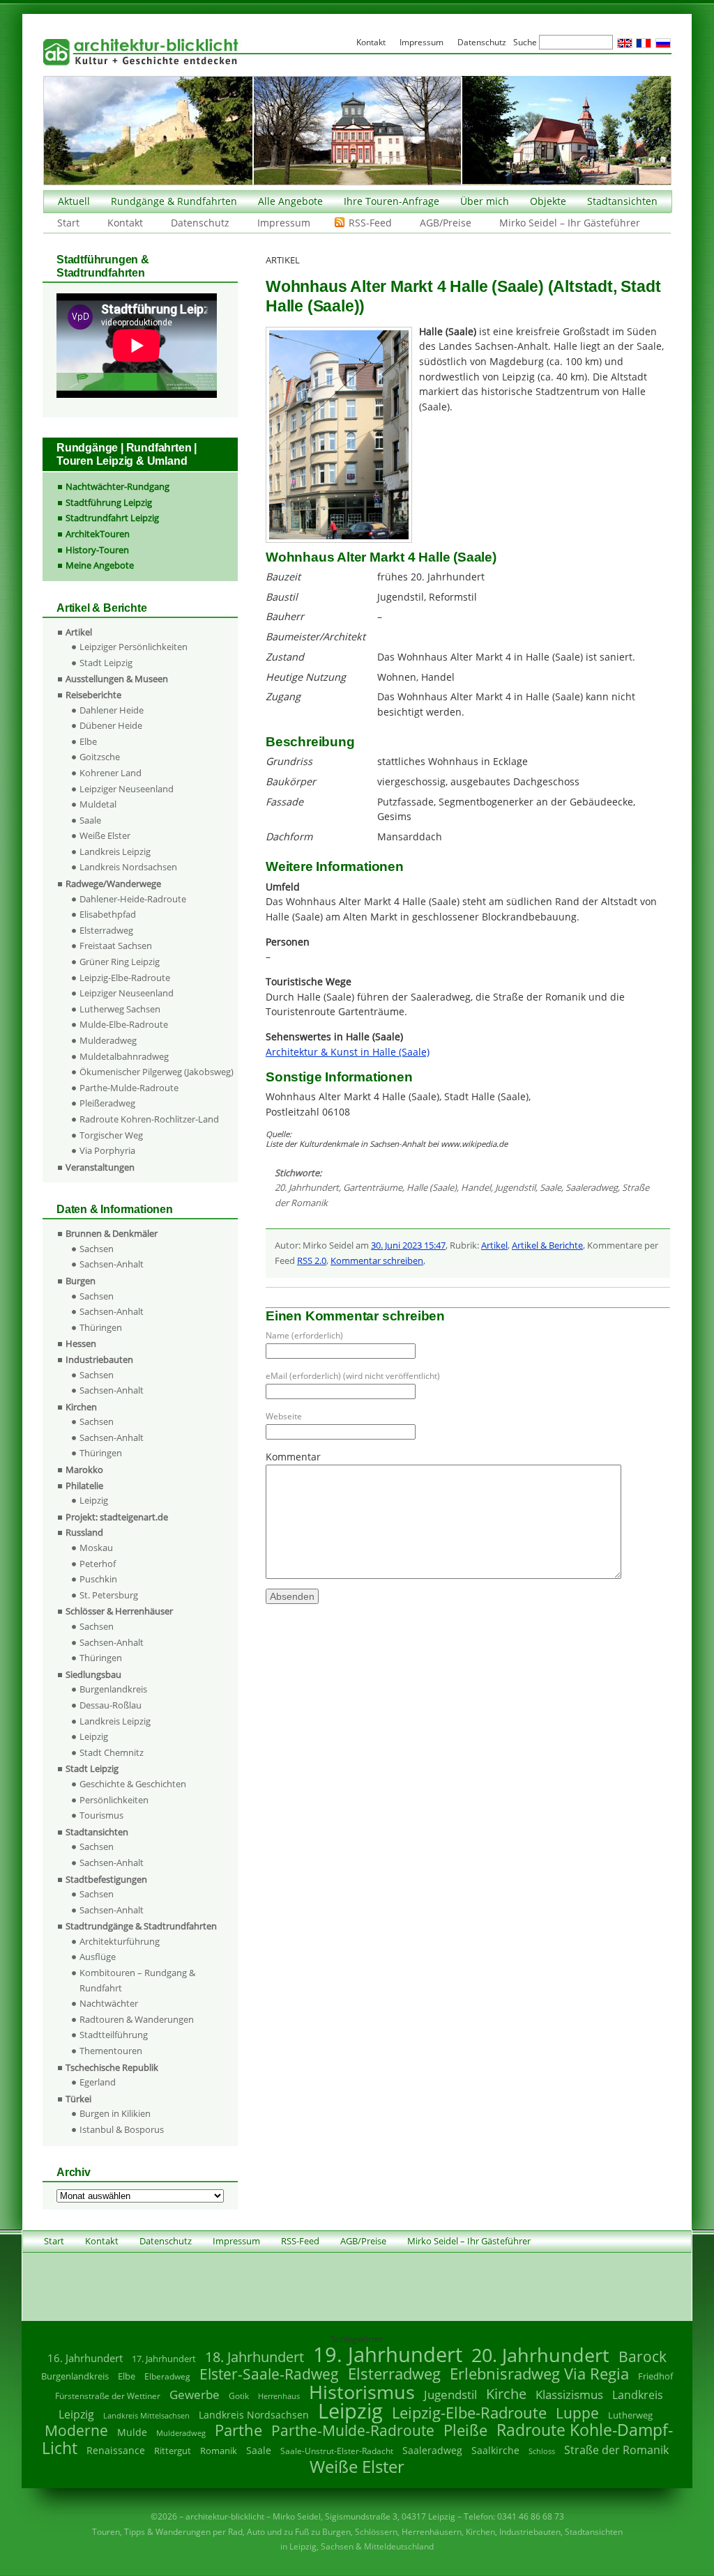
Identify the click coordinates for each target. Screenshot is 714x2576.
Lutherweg (630, 2415)
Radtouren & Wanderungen (137, 2019)
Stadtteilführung (114, 2035)
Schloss (542, 2451)
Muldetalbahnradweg (124, 1056)
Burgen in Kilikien (115, 2113)
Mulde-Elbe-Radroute (124, 1024)
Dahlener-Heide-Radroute (133, 899)
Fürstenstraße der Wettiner (108, 2396)
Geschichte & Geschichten (133, 1784)
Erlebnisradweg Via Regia (539, 2373)
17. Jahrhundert (164, 2359)
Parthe (238, 2430)
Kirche (506, 2393)
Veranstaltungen (100, 1167)
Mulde (132, 2432)
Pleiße (465, 2430)
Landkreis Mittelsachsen (146, 2415)
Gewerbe (195, 2394)
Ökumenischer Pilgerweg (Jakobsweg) (157, 1072)
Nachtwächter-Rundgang (117, 486)
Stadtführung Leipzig (109, 502)
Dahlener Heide (112, 710)
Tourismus (101, 1815)
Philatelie (84, 1486)
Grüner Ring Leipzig (120, 962)
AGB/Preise (446, 223)
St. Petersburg (109, 1595)
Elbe (88, 741)
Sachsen (97, 1249)
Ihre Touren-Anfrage (392, 201)
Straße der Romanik (616, 2450)
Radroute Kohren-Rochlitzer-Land (149, 1119)
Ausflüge (98, 1957)
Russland (84, 1532)
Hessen (81, 1343)
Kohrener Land (111, 773)
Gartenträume (373, 1187)
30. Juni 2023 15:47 (408, 1245)
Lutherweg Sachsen (120, 1009)
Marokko (84, 1470)
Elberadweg (167, 2376)
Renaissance (116, 2450)
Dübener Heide (111, 725)
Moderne (76, 2430)
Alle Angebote (290, 201)
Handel (476, 1187)
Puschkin (98, 1579)
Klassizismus (569, 2394)
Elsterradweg (106, 930)
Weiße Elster (105, 835)
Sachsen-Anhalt (112, 1264)
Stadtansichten (622, 201)
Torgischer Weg (111, 1135)
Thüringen (101, 1327)
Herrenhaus (279, 2396)
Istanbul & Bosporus (122, 2129)
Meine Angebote (100, 565)
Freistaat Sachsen (116, 946)
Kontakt (125, 223)
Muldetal (98, 804)
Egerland (98, 2082)
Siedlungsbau (93, 1674)
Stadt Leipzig (106, 663)
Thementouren (111, 2051)
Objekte (548, 201)
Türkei (78, 2099)
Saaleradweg (592, 1187)
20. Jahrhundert (307, 1187)
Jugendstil (515, 1187)
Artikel (494, 1245)
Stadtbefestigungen (106, 1879)
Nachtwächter (109, 2003)
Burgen (81, 1281)
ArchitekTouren (98, 534)
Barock (643, 2356)
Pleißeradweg (107, 1103)
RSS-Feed (370, 223)
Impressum (284, 223)
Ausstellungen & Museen (117, 679)
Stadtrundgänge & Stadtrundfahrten (141, 1926)
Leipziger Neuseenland (127, 789)
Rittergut (173, 2451)
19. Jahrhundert (388, 2354)
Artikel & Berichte (547, 1245)
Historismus (362, 2392)
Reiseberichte (93, 695)
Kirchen (81, 1407)
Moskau (96, 1548)
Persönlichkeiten (114, 1800)
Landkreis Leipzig (115, 851)
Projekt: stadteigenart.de (117, 1517)
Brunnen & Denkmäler (112, 1233)
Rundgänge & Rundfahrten (174, 201)
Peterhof (98, 1564)
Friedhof (655, 2376)
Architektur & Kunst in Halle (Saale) (348, 1052)
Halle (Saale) (432, 1187)
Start (68, 223)
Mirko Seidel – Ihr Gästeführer (570, 223)
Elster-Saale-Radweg (269, 2374)
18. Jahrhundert (255, 2357)
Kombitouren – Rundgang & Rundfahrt (137, 1980)
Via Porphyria (107, 1150)
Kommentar (293, 1457)
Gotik (239, 2396)
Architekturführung (120, 1941)
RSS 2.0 (312, 1260)
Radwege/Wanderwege (113, 884)
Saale (550, 1187)
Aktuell (74, 201)
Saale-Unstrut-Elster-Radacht (337, 2451)
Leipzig (94, 1500)
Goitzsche (100, 757)
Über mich (485, 201)
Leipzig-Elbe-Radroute (125, 978)
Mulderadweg (108, 1040)
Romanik (219, 2451)
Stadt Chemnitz (112, 1752)
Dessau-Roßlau (111, 1705)
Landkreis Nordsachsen (128, 867)
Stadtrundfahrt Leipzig (112, 518)
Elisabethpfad (108, 914)
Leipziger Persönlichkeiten (134, 647)
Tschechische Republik (112, 2067)
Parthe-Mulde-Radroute (129, 1088)
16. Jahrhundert (85, 2358)
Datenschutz (200, 223)
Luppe (577, 2413)
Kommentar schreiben (377, 1260)
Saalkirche (495, 2450)
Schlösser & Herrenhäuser (119, 1611)
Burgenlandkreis (113, 1689)
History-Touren (97, 550)
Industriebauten (99, 1359)
